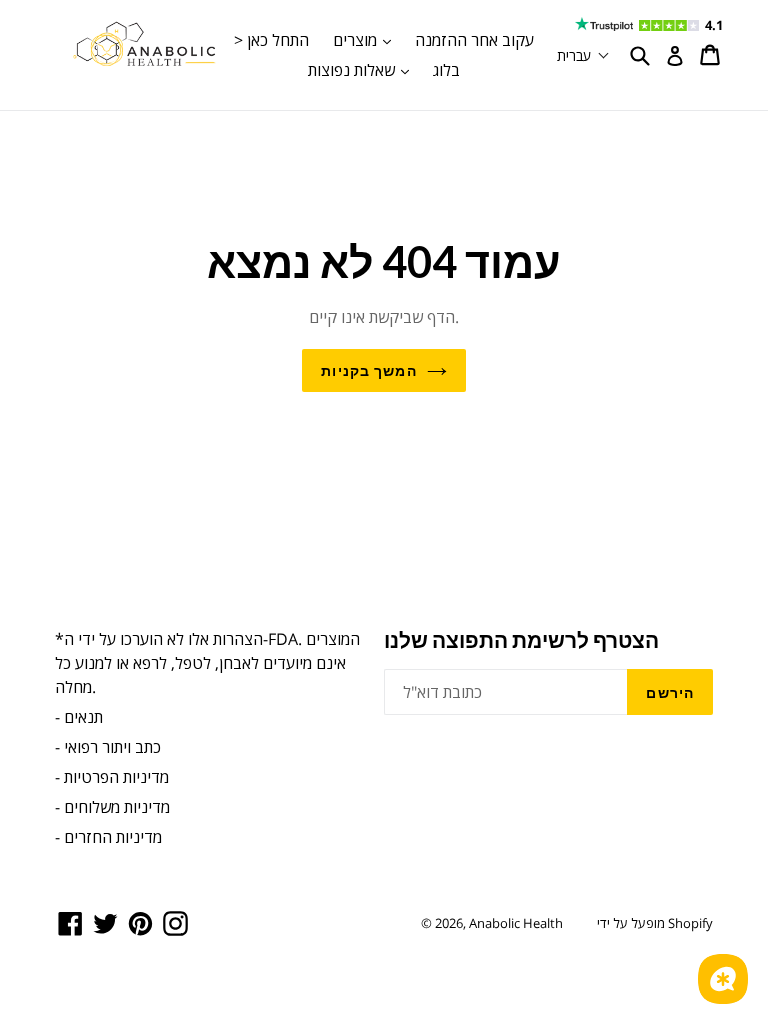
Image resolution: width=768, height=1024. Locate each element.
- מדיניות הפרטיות (112, 777)
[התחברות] (675, 56)
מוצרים (367, 39)
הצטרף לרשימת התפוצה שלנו (521, 639)
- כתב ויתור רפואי (108, 747)
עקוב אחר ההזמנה (474, 40)
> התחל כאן (271, 40)
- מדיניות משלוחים (112, 807)
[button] (583, 55)
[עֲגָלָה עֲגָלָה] (711, 55)
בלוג (446, 70)
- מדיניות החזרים (108, 837)
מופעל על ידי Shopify (655, 923)
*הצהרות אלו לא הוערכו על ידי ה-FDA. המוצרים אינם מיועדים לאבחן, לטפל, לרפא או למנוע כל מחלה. (207, 663)
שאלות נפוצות (363, 69)
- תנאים (79, 717)
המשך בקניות (368, 370)
